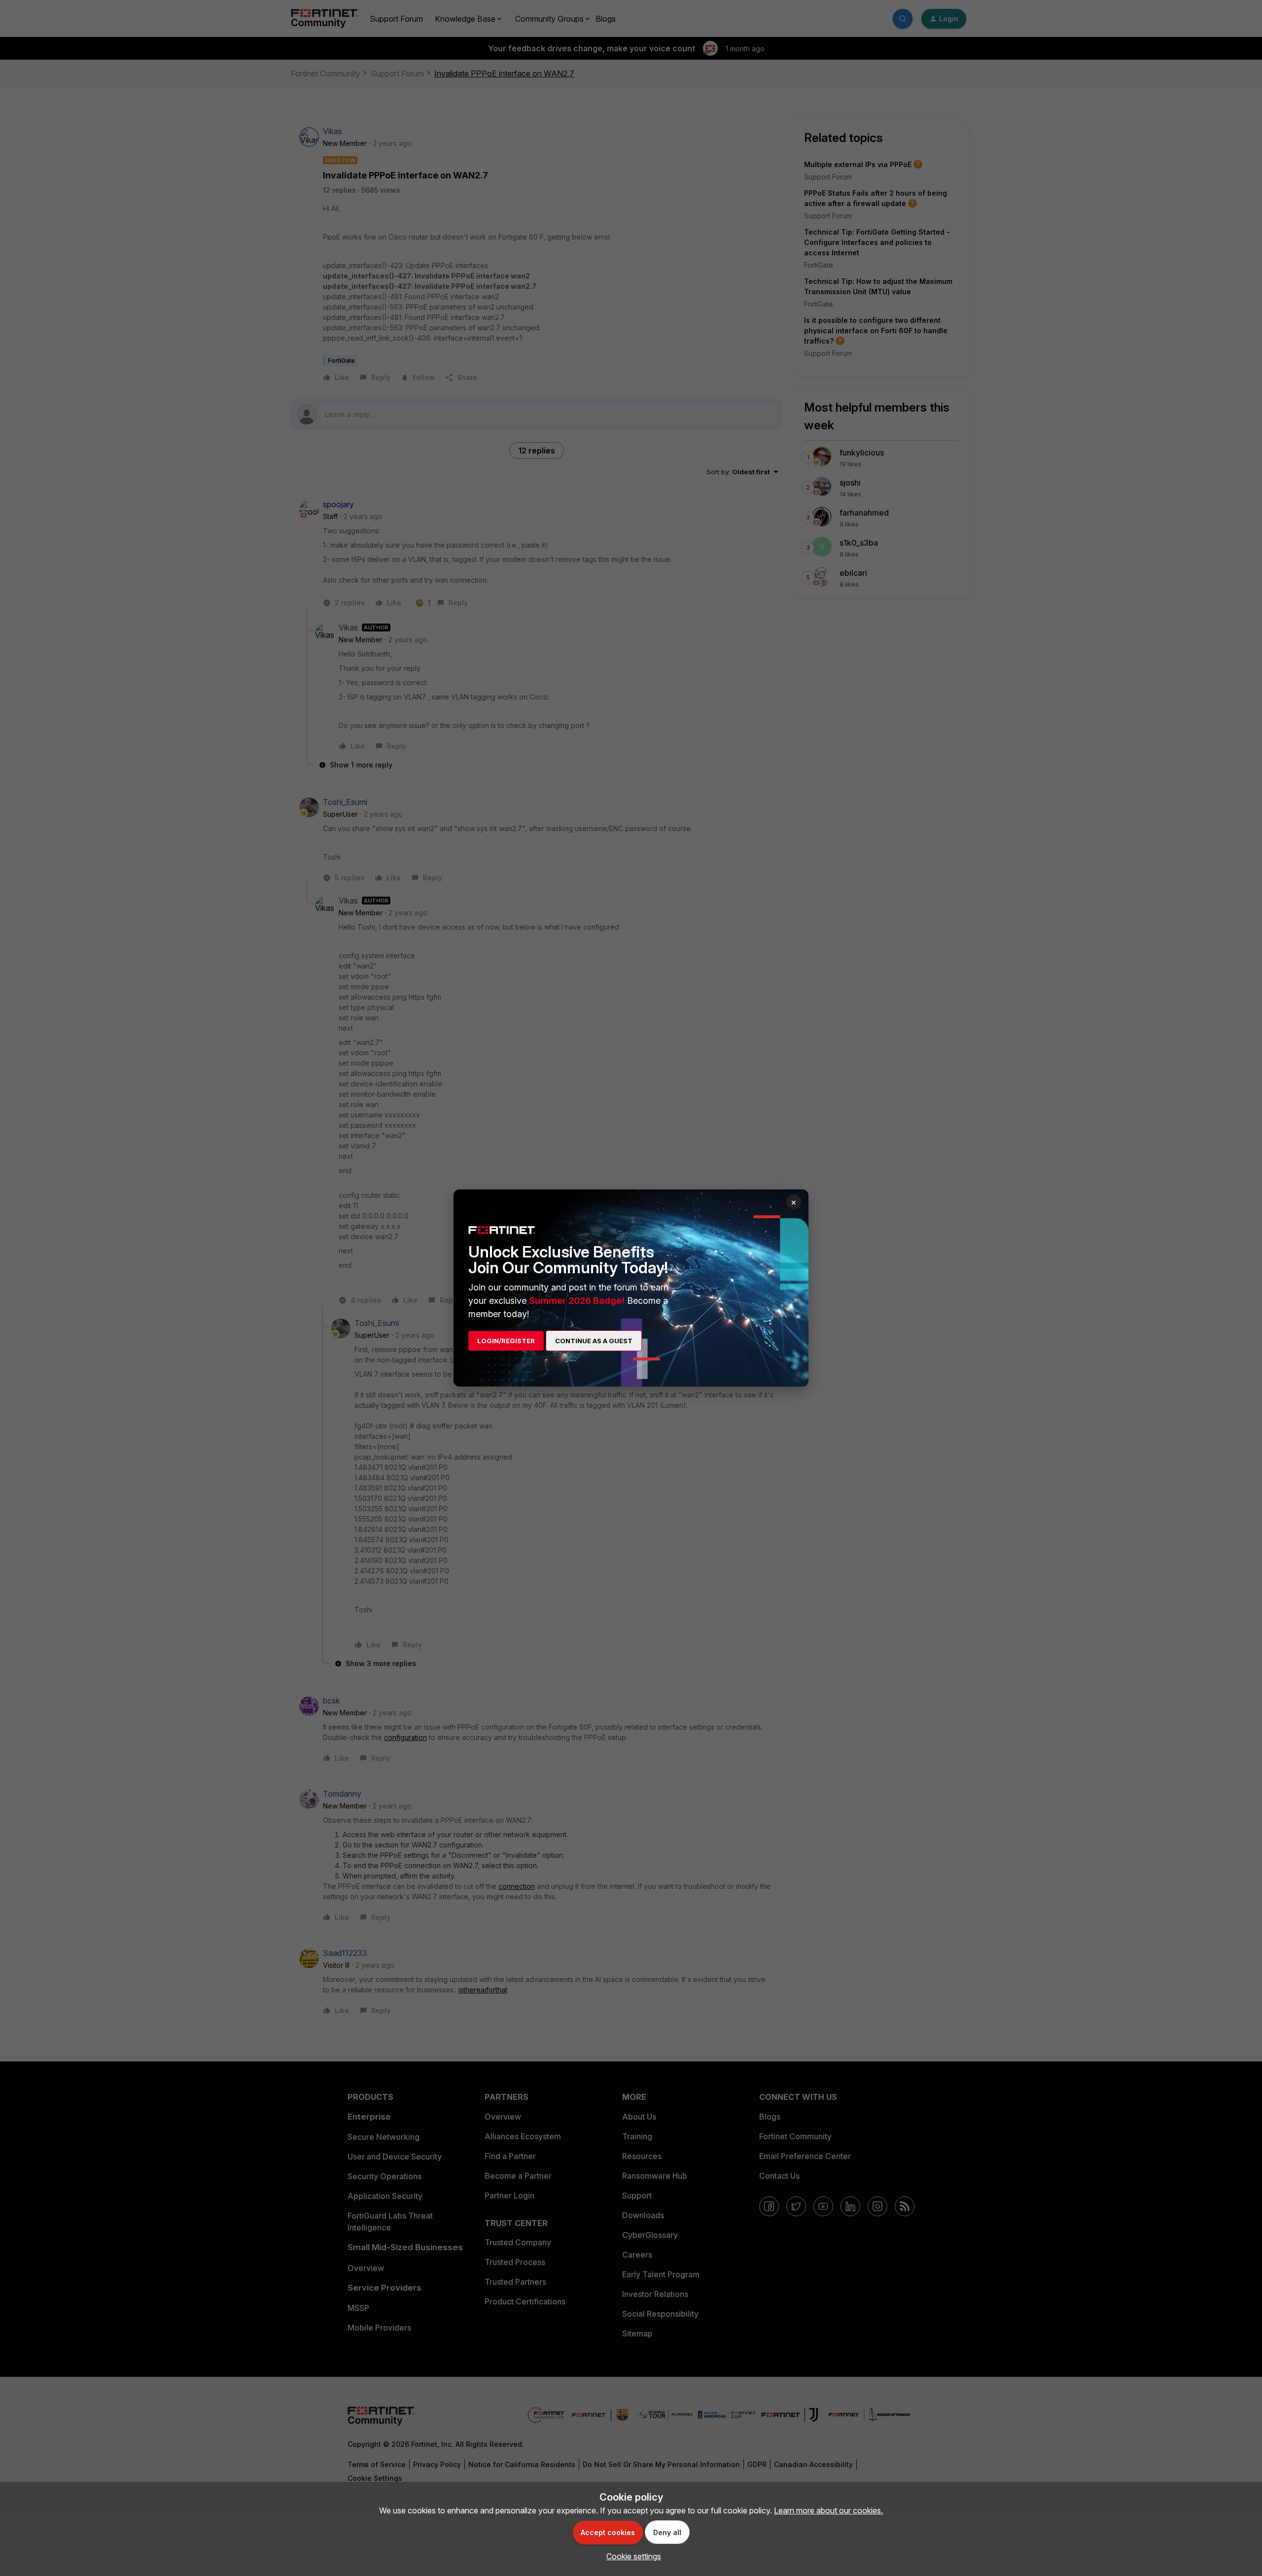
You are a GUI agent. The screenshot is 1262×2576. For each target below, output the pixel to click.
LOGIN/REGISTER (506, 1341)
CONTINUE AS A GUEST (594, 1341)
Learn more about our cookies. (828, 2510)
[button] (631, 2556)
